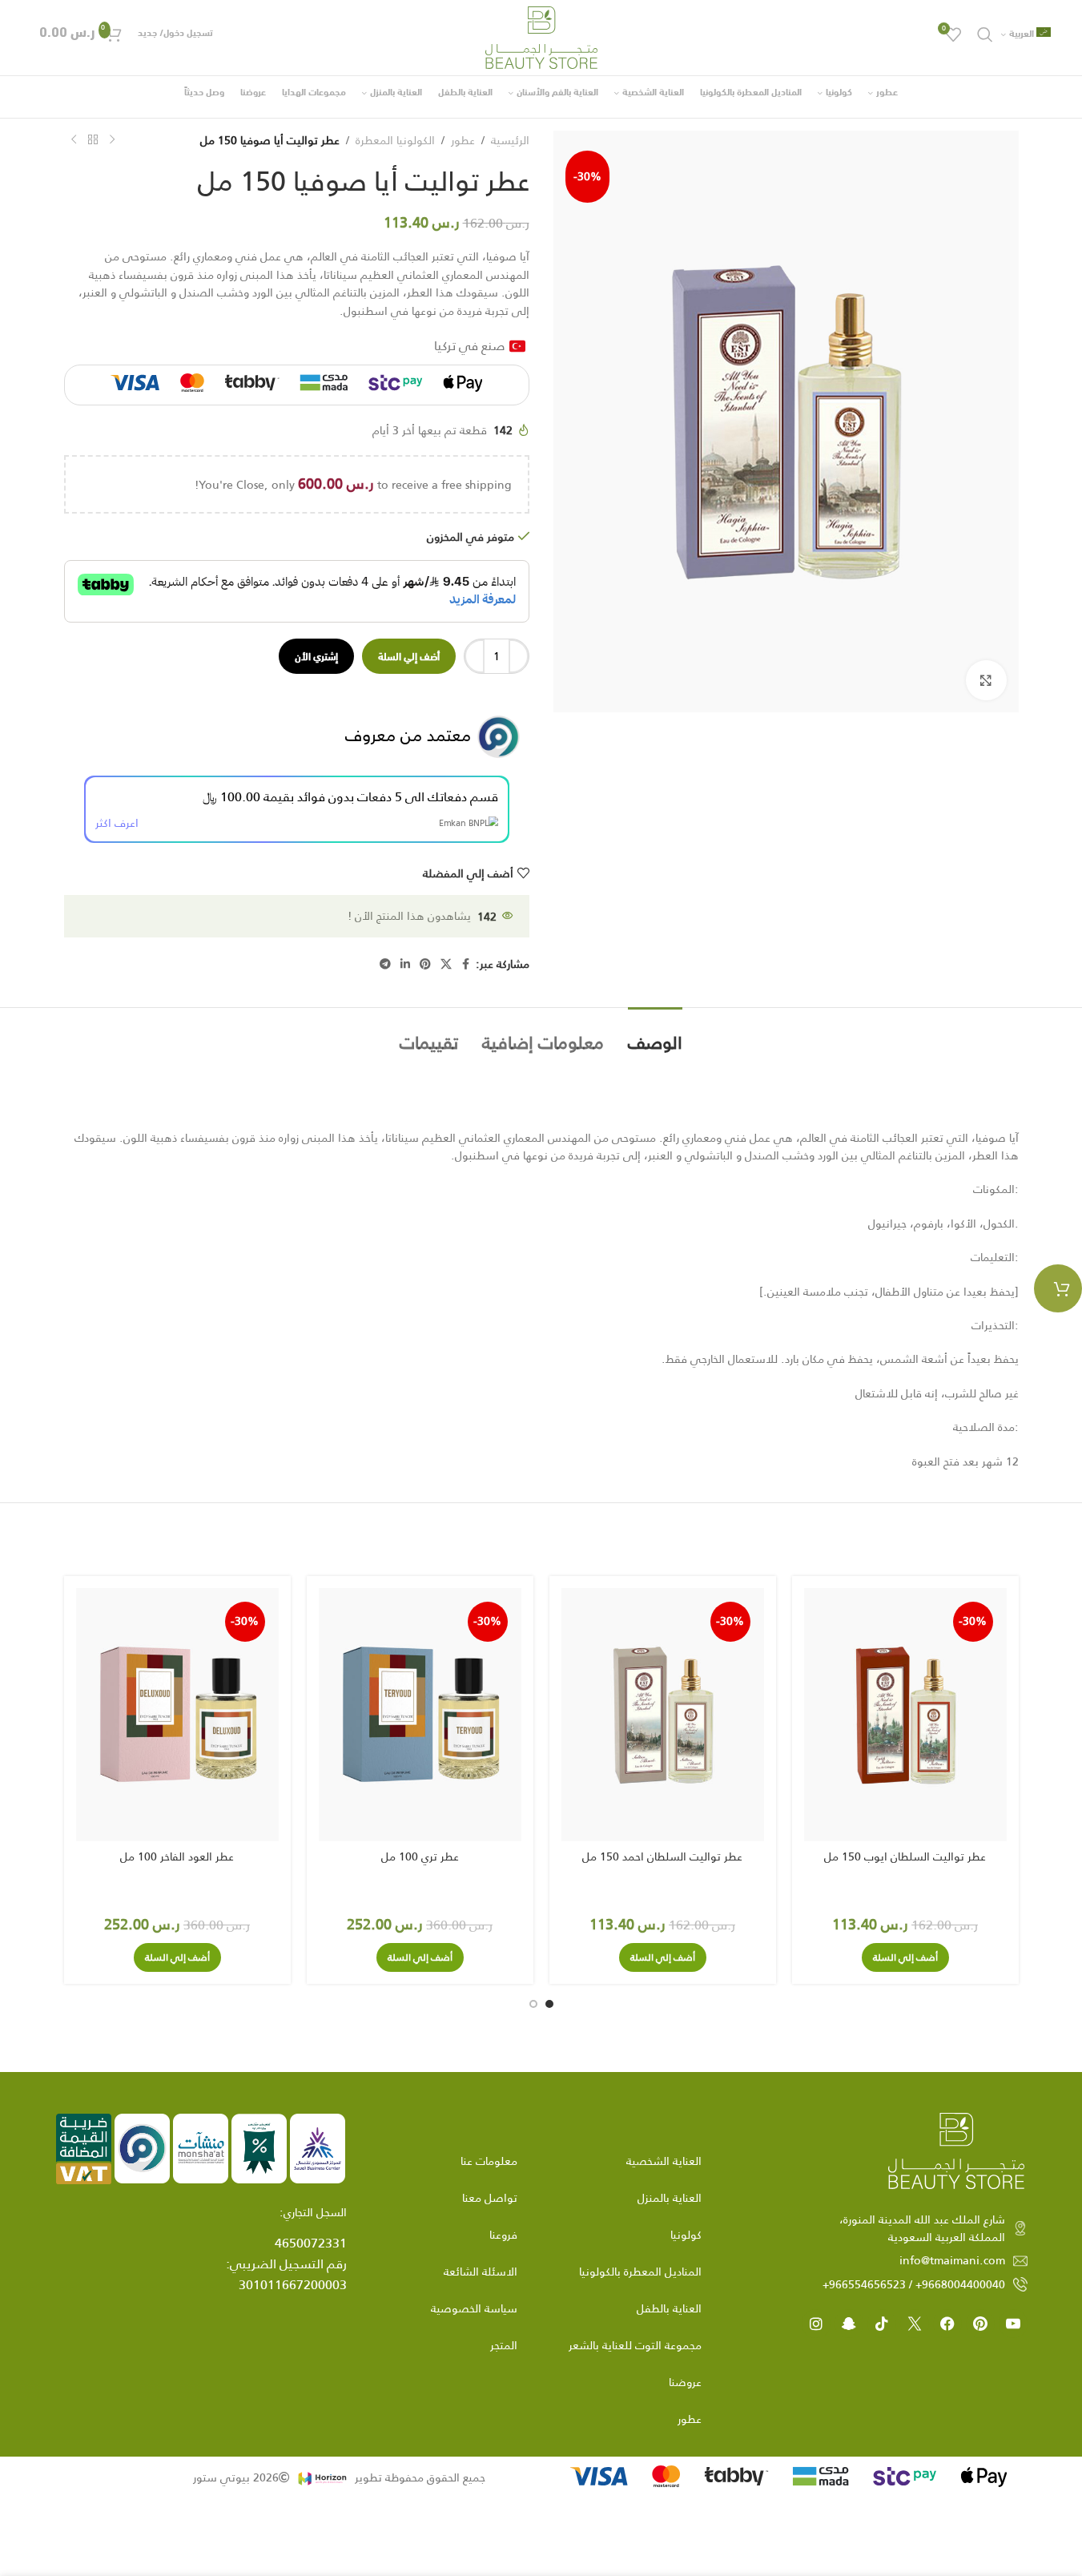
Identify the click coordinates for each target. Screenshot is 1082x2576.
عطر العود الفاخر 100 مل (177, 1856)
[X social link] (446, 964)
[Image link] (956, 2150)
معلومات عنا (489, 2161)
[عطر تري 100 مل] (420, 1715)
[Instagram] (816, 2324)
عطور (463, 140)
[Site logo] (541, 37)
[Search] (985, 34)
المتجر (504, 2345)
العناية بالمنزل (670, 2198)
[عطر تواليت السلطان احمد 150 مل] (663, 1715)
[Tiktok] (882, 2324)
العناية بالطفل (669, 2308)
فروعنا (503, 2235)
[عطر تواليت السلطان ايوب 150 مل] (905, 1715)
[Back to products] (93, 140)
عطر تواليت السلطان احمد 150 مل (662, 1856)
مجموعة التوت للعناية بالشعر (635, 2345)
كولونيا (686, 2235)
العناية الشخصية (664, 2161)
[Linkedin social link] (405, 964)
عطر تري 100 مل (420, 1856)
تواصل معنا (490, 2198)
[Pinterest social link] (425, 964)
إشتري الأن (316, 656)
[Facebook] (947, 2324)
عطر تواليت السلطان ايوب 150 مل (905, 1856)
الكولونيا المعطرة (395, 140)
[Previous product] (112, 140)
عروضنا (685, 2382)
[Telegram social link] (385, 964)
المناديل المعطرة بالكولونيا (640, 2272)
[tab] (655, 1034)
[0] (1058, 1288)
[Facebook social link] (466, 964)
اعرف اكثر (117, 823)
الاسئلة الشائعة (481, 2272)
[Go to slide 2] (533, 2004)
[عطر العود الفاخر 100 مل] (177, 1715)
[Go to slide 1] (549, 2004)
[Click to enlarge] (986, 680)
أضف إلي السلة (409, 656)
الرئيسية (510, 140)
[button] (905, 1957)
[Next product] (74, 140)
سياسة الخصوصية (474, 2308)
